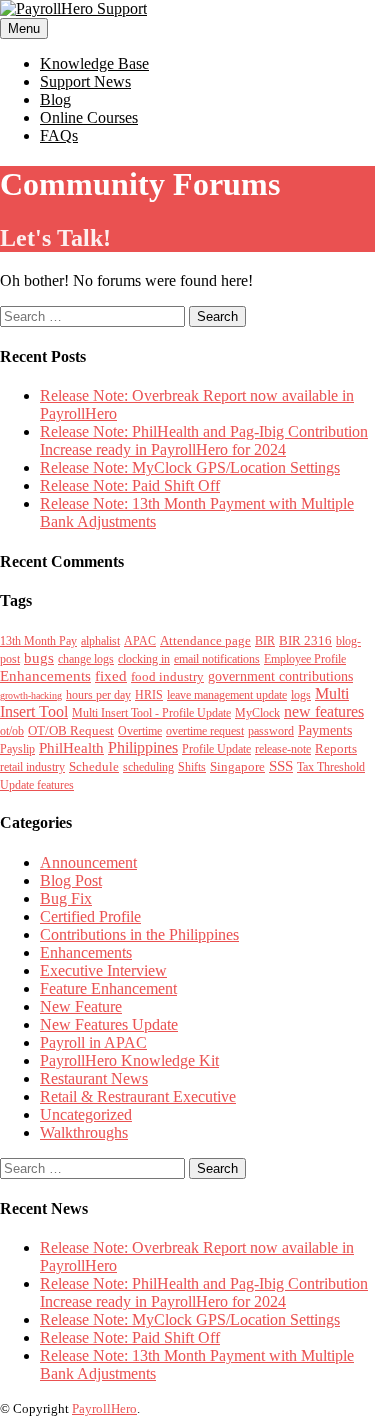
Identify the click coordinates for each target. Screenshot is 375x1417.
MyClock (257, 713)
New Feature (81, 1006)
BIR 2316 (305, 640)
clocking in (144, 659)
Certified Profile (90, 916)
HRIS (149, 695)
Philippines (143, 747)
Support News (85, 81)
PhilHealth (71, 748)
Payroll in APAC (93, 1042)
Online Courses (89, 117)
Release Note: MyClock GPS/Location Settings (190, 467)
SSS (281, 766)
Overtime (140, 731)
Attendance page (205, 640)
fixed (111, 676)
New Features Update (109, 1024)
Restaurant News (94, 1078)
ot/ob (12, 731)
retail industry (32, 767)
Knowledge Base (94, 63)
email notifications (217, 659)
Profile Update (216, 749)
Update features (37, 785)
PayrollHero (104, 1408)
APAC (140, 641)
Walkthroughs (84, 1132)
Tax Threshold (331, 767)
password (271, 731)
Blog (55, 99)
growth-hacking (31, 695)
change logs (86, 659)
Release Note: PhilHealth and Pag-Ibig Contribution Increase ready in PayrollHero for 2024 (204, 440)
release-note (283, 749)
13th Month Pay (38, 641)
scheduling (148, 767)
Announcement (88, 862)
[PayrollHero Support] (73, 8)
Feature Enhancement (108, 988)
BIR (265, 641)
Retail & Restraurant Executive (138, 1096)
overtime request (205, 731)
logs (301, 695)
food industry (167, 676)
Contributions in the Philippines (139, 934)
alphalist (100, 641)
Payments (325, 730)
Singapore (237, 766)
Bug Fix (66, 898)
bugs (39, 658)
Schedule (94, 766)
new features (324, 711)
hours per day (98, 695)
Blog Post (71, 880)
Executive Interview (103, 970)
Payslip (17, 749)
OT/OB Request (71, 730)
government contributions (280, 676)
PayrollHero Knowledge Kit (129, 1060)
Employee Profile (305, 659)
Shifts (192, 767)
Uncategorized (86, 1114)
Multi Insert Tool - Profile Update (151, 713)
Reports (336, 748)
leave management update (227, 695)
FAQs (59, 135)
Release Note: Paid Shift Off (130, 485)
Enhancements (45, 676)
